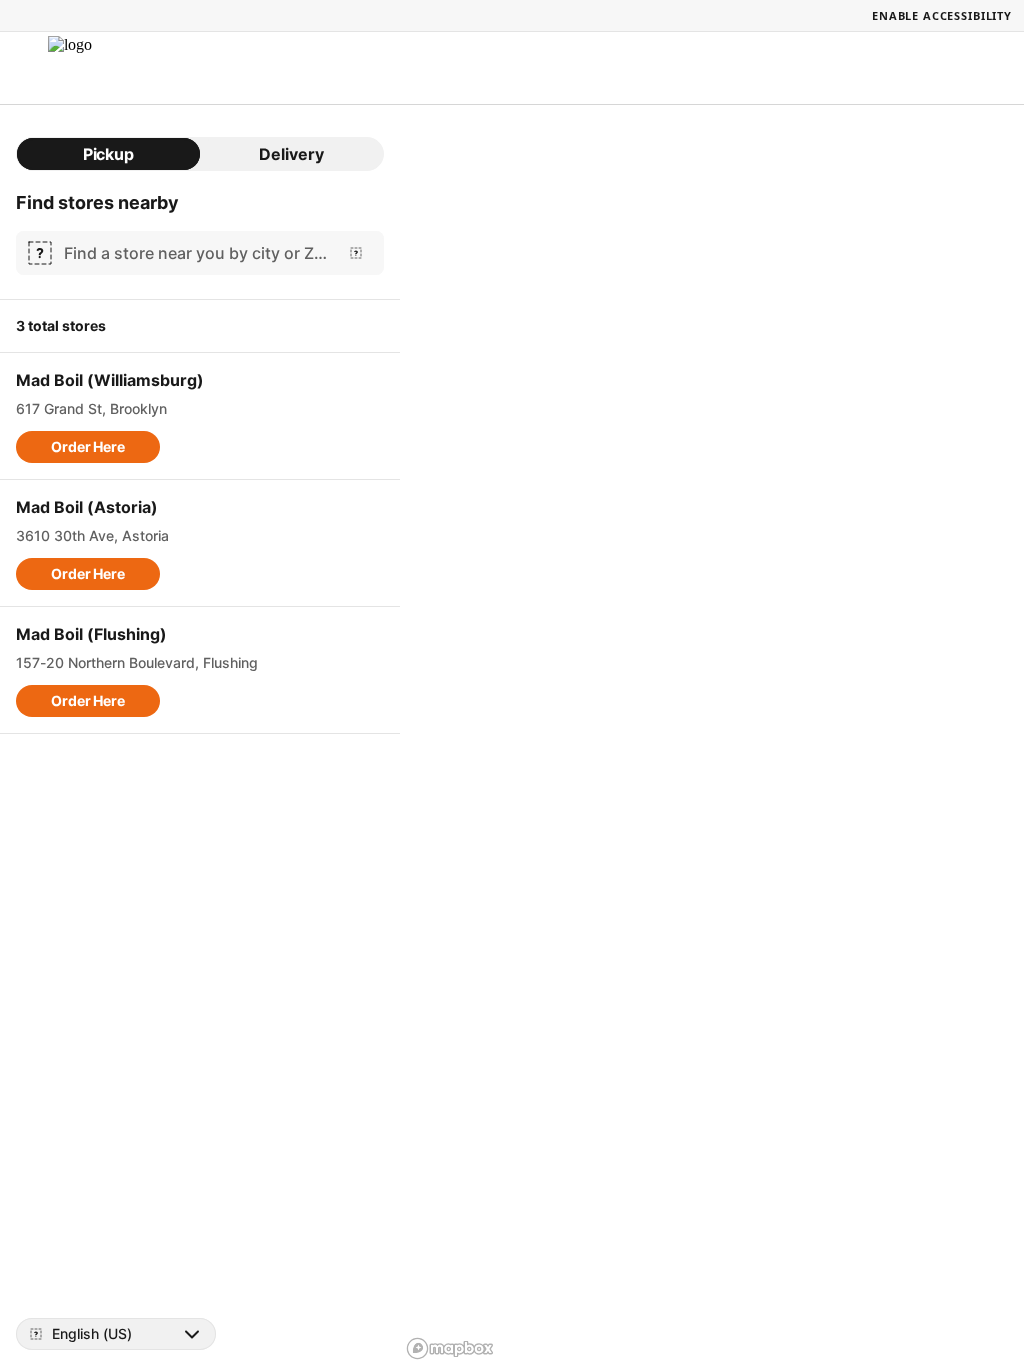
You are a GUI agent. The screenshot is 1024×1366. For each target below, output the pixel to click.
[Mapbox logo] (450, 1348)
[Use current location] (356, 253)
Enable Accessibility (942, 15)
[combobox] (196, 253)
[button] (88, 447)
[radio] (108, 154)
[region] (712, 735)
